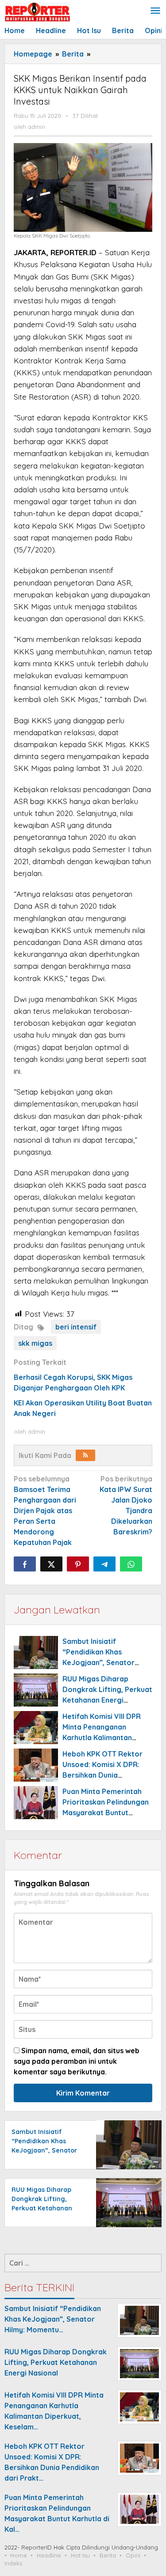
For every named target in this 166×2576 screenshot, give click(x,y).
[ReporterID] (37, 11)
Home (19, 2555)
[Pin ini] (78, 1564)
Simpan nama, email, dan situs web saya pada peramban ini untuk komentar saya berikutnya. (77, 2061)
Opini (133, 2555)
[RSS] (85, 1455)
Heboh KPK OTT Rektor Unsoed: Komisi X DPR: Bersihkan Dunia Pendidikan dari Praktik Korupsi (102, 1775)
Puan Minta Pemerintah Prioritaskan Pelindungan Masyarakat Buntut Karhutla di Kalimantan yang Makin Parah (106, 1813)
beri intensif (76, 1327)
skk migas (35, 1343)
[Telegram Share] (104, 1564)
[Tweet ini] (51, 1564)
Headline (49, 2555)
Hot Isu (80, 2555)
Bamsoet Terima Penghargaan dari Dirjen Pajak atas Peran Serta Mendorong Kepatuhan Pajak (45, 1511)
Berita (108, 2555)
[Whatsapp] (131, 1564)
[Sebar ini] (25, 1564)
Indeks (13, 2563)
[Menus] (155, 11)
